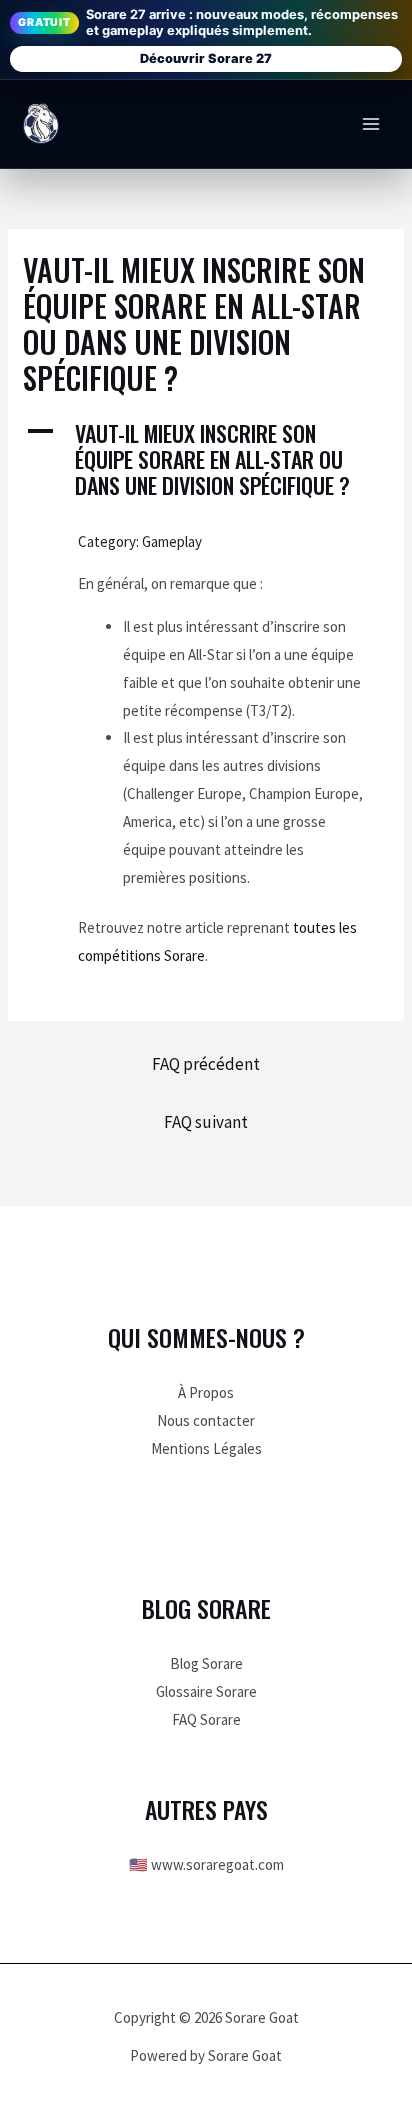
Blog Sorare (206, 1663)
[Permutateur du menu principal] (371, 124)
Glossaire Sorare (206, 1691)
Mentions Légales (206, 1448)
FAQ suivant (206, 1122)
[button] (206, 460)
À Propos (206, 1392)
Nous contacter (206, 1420)
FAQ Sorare (206, 1719)
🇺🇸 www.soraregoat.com (206, 1864)
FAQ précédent (206, 1064)
